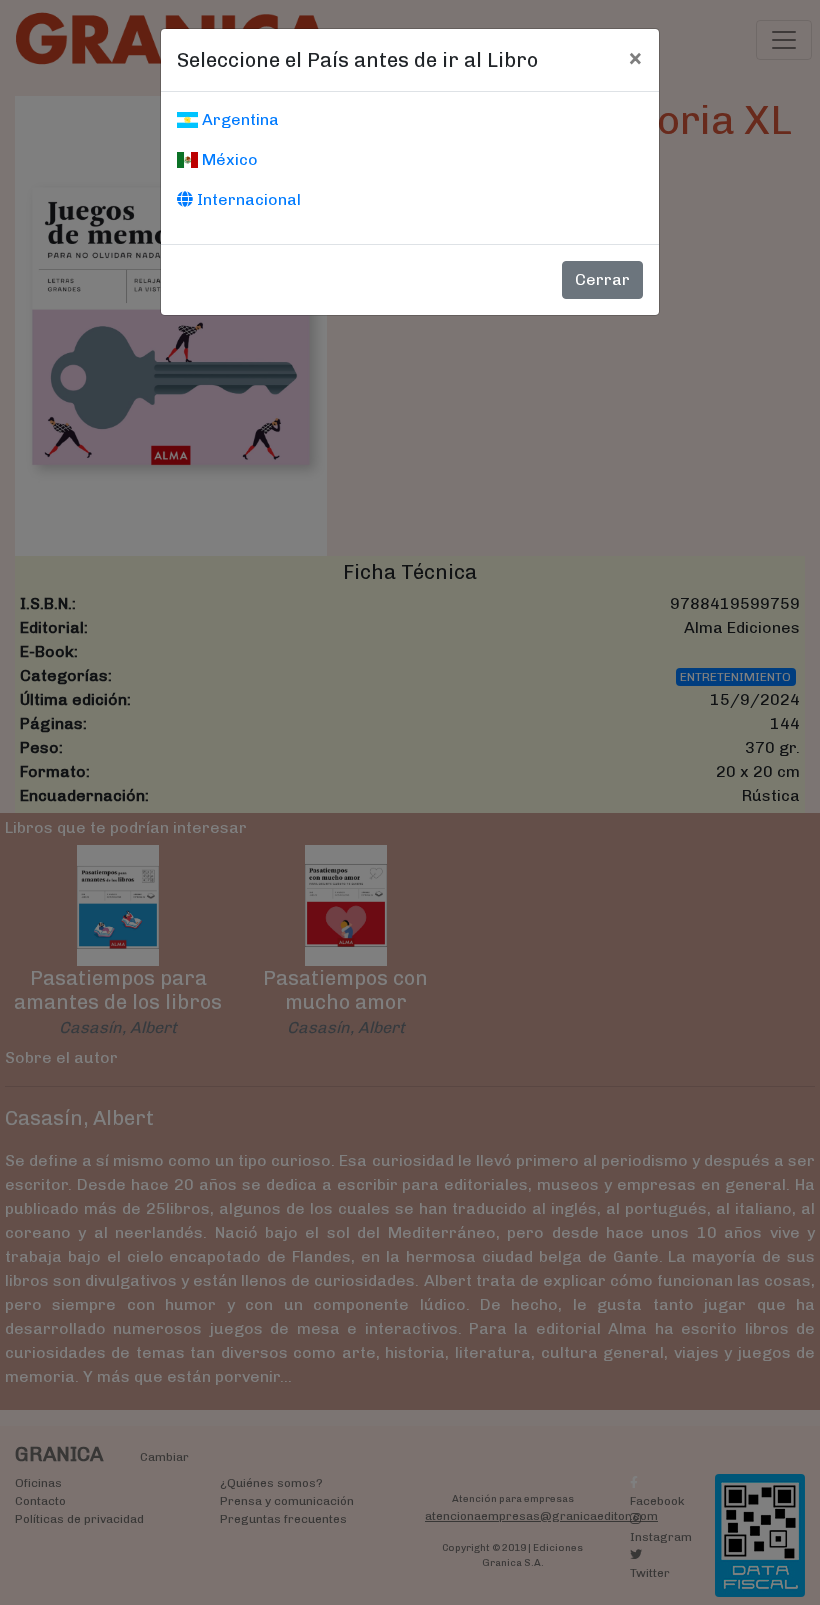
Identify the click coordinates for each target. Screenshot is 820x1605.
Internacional (247, 199)
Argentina (238, 119)
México (228, 159)
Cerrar (602, 279)
